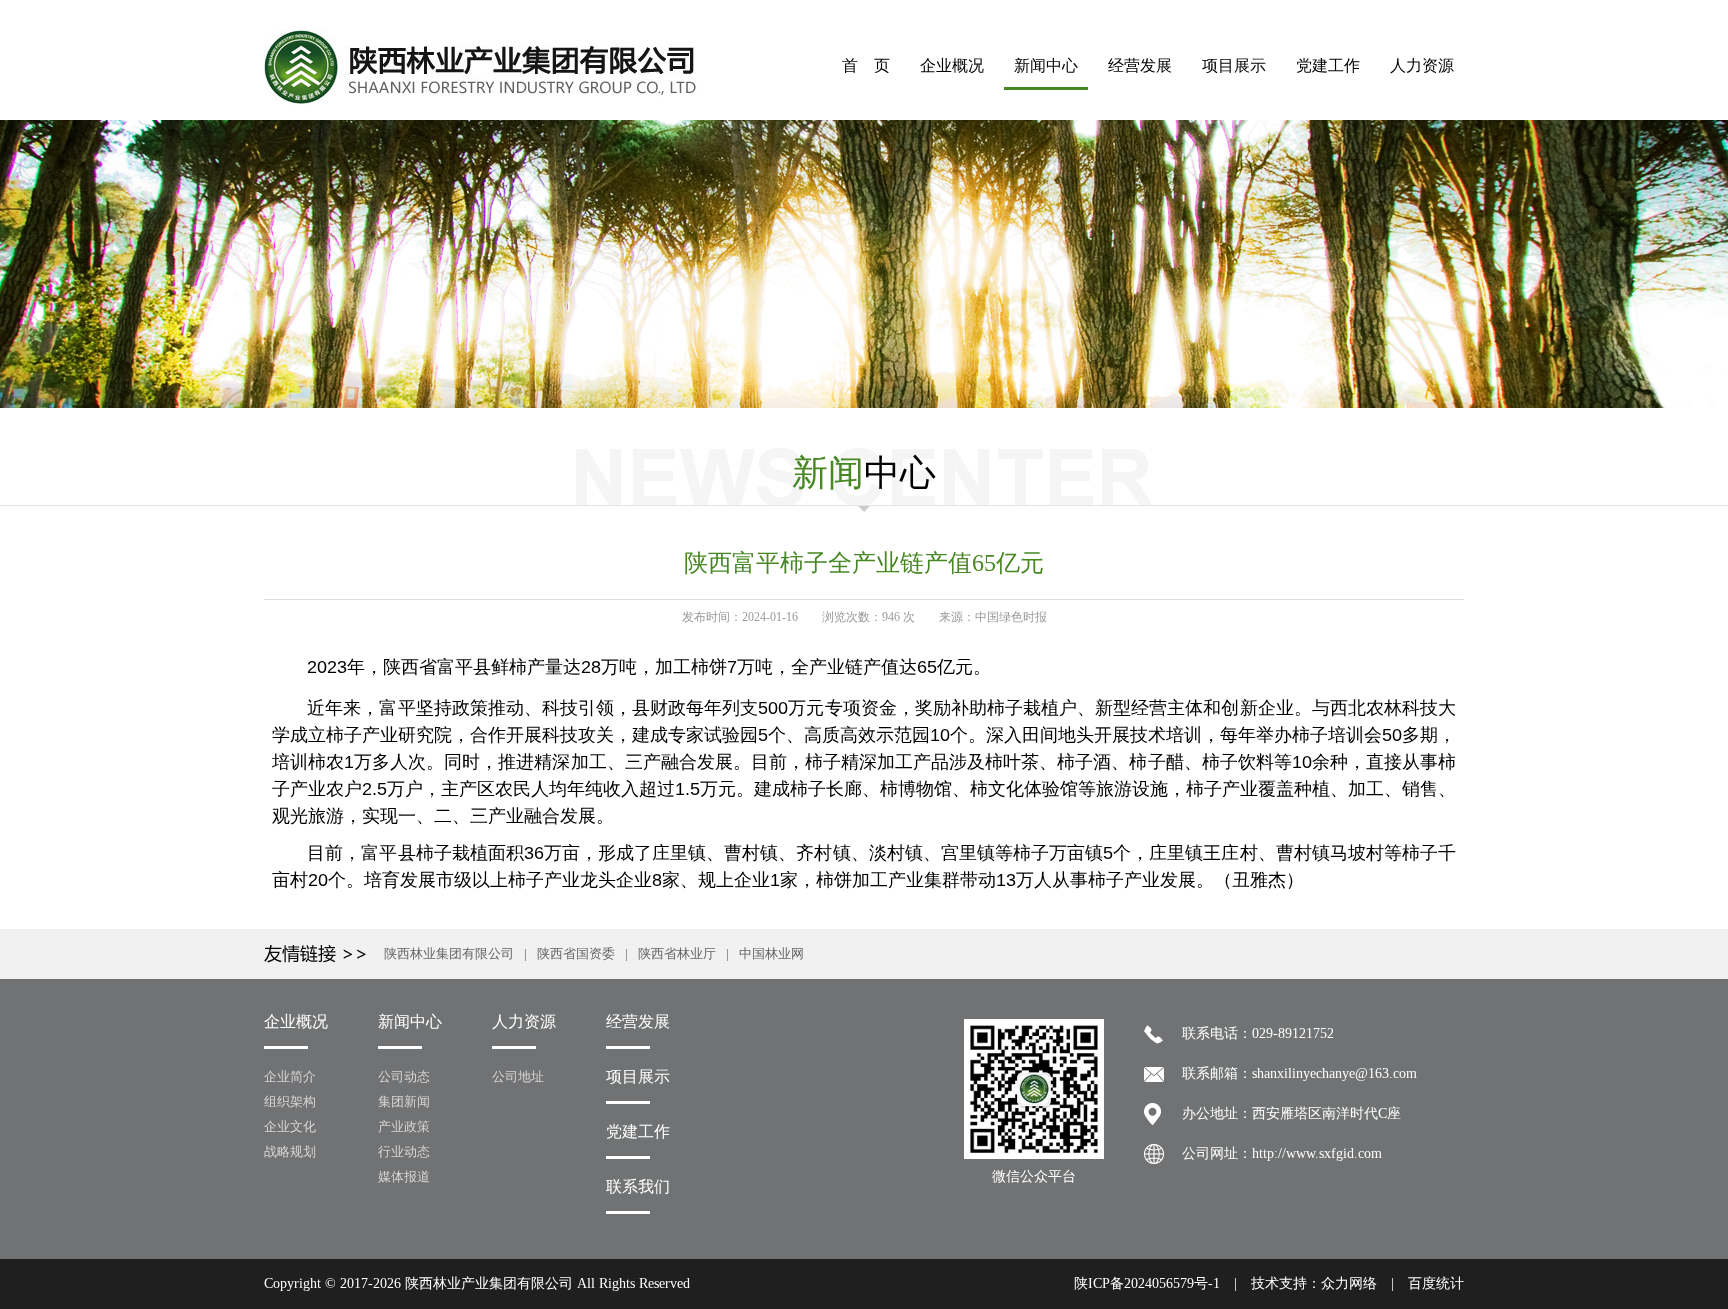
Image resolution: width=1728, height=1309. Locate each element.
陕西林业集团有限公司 (449, 953)
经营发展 (1140, 65)
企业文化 (290, 1126)
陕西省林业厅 (677, 953)
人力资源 (1422, 65)
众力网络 (1349, 1283)
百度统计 (1436, 1283)
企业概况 (952, 65)
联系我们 (638, 1186)
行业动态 (404, 1151)
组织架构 (290, 1101)
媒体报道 (404, 1176)
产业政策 (404, 1126)
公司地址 (518, 1076)
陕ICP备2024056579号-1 (1147, 1283)
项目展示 (1234, 65)
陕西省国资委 (576, 953)
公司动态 (404, 1076)
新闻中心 (1046, 65)
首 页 (866, 65)
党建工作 (1328, 65)
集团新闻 (404, 1101)
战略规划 (290, 1151)
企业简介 (290, 1076)
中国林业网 (771, 953)
